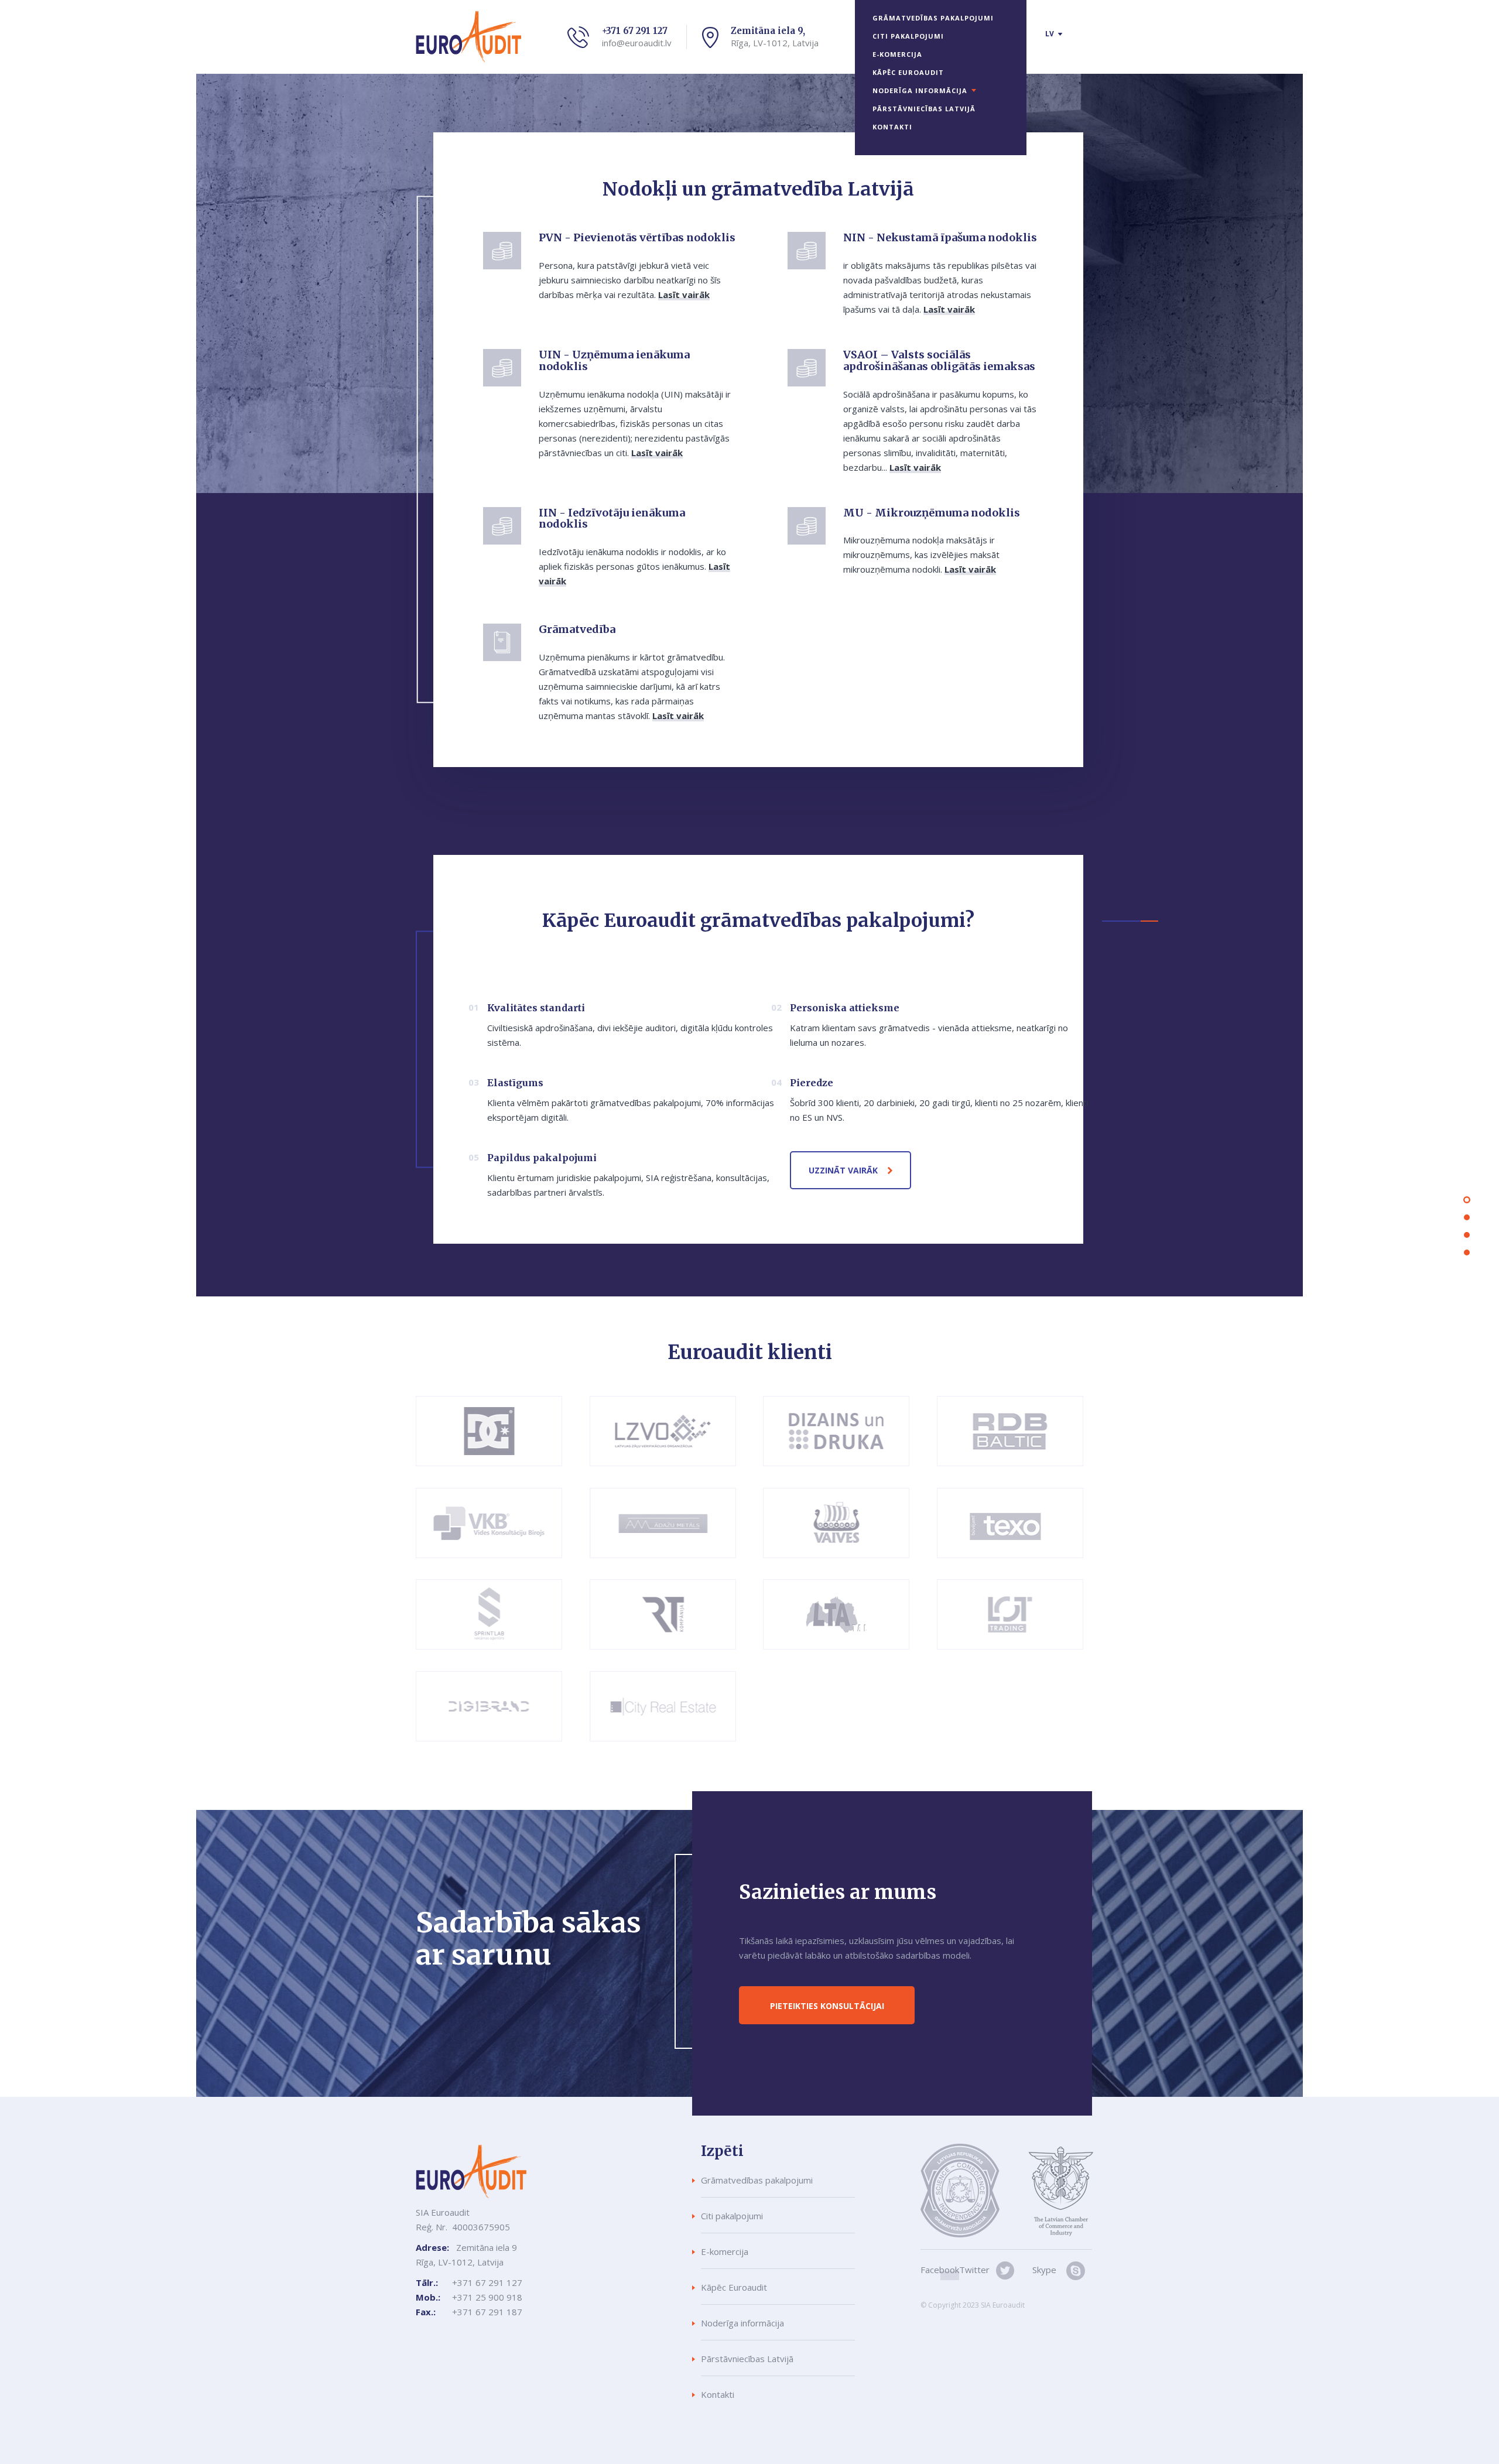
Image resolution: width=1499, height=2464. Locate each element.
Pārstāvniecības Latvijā (924, 109)
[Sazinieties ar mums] (1467, 1252)
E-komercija (897, 54)
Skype (1044, 2270)
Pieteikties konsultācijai (827, 2006)
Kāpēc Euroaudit (908, 72)
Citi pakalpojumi (908, 36)
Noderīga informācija (920, 90)
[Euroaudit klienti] (1467, 1235)
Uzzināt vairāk (843, 1170)
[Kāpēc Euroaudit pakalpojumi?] (1467, 1217)
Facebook (940, 2270)
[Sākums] (1467, 1200)
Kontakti (892, 127)
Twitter (974, 2270)
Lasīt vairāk (684, 295)
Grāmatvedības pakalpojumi (933, 18)
